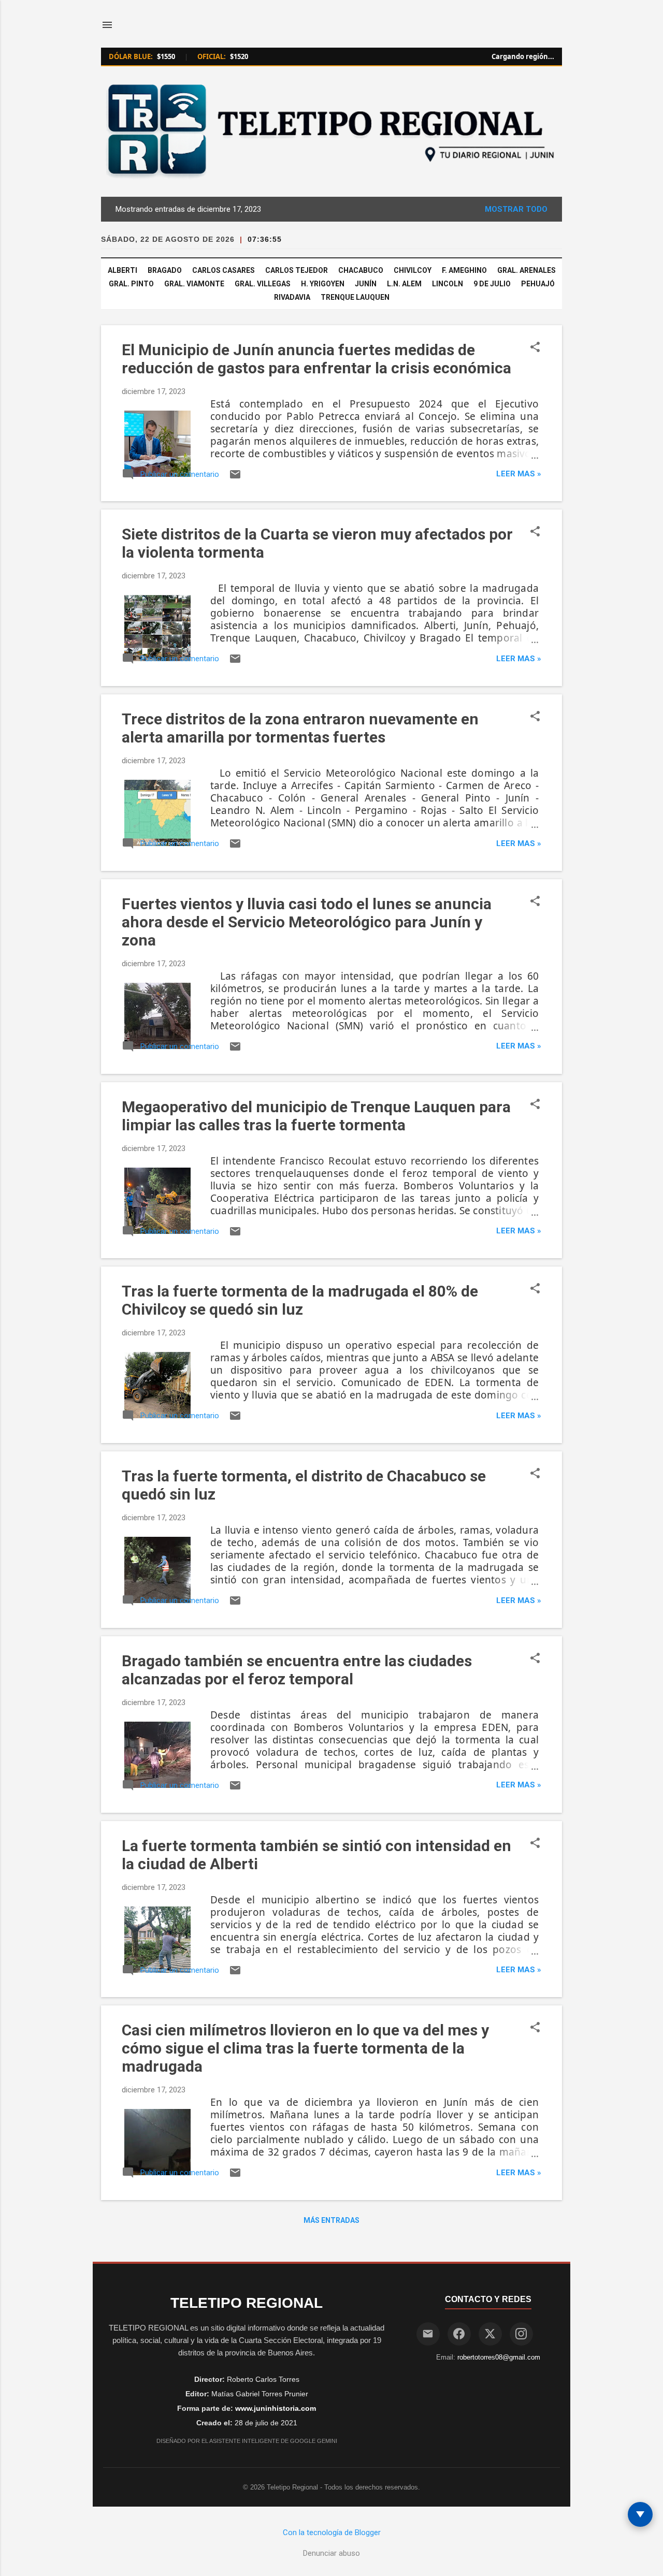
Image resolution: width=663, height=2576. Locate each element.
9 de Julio (492, 284)
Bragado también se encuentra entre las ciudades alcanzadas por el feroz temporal (297, 1670)
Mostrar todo (516, 209)
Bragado (165, 270)
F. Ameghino (464, 270)
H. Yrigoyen (323, 284)
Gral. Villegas (263, 284)
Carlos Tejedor (297, 270)
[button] (535, 348)
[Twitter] (490, 2334)
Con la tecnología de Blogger (332, 2533)
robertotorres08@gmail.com (499, 2357)
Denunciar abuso (331, 2553)
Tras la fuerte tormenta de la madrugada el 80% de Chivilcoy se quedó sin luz (300, 1300)
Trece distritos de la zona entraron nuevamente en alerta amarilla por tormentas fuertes (300, 728)
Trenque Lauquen (355, 297)
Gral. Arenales (527, 270)
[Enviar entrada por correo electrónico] (235, 478)
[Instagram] (521, 2334)
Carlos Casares (224, 270)
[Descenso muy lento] (640, 2514)
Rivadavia (292, 297)
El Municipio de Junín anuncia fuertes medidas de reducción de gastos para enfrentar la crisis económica (316, 359)
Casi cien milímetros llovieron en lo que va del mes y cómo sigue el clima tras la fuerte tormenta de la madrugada (305, 2048)
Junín (366, 284)
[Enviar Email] (428, 2334)
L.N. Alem (404, 284)
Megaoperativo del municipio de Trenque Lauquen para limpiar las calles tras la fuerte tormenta (316, 1116)
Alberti (122, 270)
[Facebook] (459, 2334)
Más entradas (331, 2220)
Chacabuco (361, 270)
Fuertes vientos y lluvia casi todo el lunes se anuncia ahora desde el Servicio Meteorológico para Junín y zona (307, 922)
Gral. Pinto (131, 284)
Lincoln (448, 284)
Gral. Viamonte (194, 284)
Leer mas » (519, 474)
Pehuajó (538, 284)
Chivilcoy (413, 270)
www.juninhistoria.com (276, 2408)
